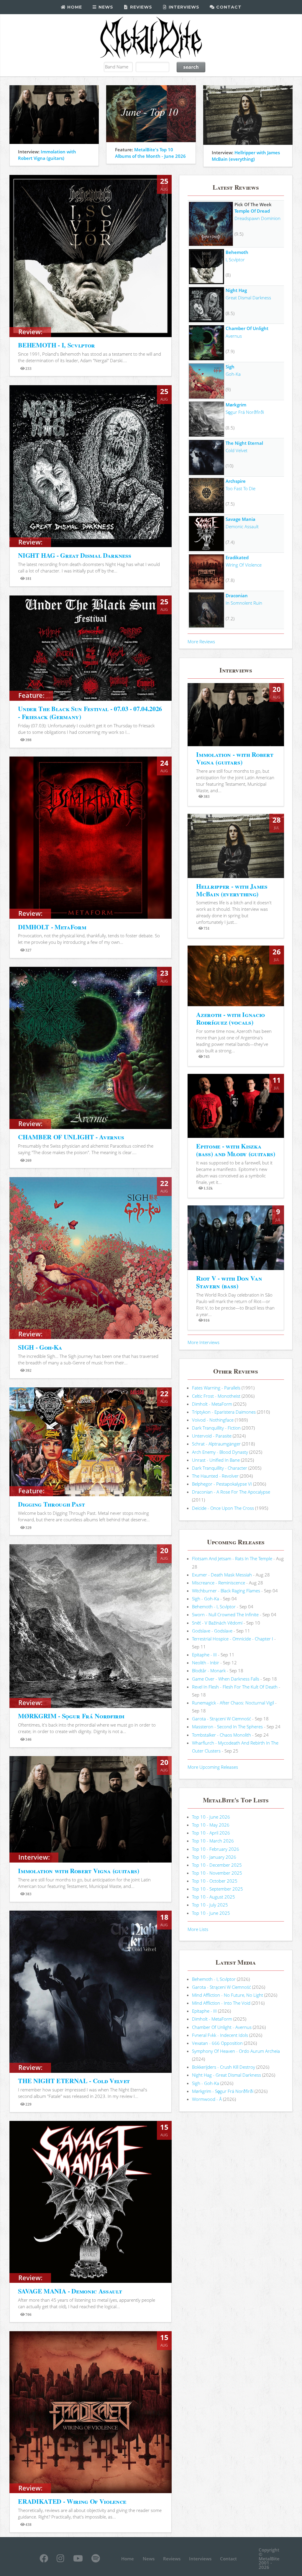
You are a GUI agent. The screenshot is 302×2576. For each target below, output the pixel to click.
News (105, 7)
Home (74, 7)
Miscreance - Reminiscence (219, 1583)
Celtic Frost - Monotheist (216, 1396)
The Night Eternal (244, 443)
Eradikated (237, 557)
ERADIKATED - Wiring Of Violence (72, 2501)
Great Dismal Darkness (248, 298)
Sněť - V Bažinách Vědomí (217, 1623)
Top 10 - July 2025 (210, 1905)
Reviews (140, 7)
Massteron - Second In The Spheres (227, 1727)
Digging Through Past (51, 1504)
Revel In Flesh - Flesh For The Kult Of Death (235, 1687)
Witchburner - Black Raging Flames (226, 1591)
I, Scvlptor (235, 260)
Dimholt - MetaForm (212, 1404)
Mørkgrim (236, 405)
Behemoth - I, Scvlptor (214, 1607)
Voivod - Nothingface (213, 1420)
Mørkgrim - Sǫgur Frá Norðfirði (223, 2091)
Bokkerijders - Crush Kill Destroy (224, 2067)
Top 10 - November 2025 (217, 1873)
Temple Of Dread (252, 211)
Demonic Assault (242, 526)
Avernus (234, 336)
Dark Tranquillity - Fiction (216, 1428)
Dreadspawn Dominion (257, 218)
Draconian (237, 595)
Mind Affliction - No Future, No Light (228, 1995)
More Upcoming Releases (213, 1767)
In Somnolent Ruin (244, 603)
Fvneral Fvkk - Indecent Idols (220, 2035)
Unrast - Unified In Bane (216, 1460)
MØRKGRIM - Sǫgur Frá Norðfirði (71, 1716)
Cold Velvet (237, 450)
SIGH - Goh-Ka (40, 1347)
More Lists (198, 1929)
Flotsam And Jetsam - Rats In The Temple (232, 1558)
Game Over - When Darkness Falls (226, 1679)
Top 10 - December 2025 (217, 1865)
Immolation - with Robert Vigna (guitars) (235, 758)
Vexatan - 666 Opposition (217, 2043)
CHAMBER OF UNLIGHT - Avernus (71, 1137)
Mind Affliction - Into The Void (221, 2003)
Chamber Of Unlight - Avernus (222, 2027)
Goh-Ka (233, 374)
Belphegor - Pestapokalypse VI (222, 1484)
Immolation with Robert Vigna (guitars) (78, 1871)
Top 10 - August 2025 (214, 1897)
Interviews (183, 7)
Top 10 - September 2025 (218, 1889)
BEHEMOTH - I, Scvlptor (56, 345)
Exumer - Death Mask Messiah (222, 1575)
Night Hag (236, 290)
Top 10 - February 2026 (216, 1849)
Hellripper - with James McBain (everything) (232, 890)
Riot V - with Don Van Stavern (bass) (229, 1282)
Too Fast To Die (241, 488)
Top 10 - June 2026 (211, 1817)
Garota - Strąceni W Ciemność (221, 1719)
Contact (228, 7)
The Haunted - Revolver (215, 1476)
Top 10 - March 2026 (213, 1841)
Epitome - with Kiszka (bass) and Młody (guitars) (235, 1150)
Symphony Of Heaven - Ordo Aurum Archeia (236, 2051)
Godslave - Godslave (212, 1631)
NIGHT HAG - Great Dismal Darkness (74, 555)
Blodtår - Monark (209, 1671)
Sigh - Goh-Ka (206, 1599)
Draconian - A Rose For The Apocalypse (231, 1492)
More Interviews (203, 1342)
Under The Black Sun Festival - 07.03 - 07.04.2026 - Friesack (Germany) (90, 712)
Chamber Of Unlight (247, 328)
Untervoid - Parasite (212, 1436)
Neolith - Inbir (206, 1663)
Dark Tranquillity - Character (220, 1468)
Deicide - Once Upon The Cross (223, 1508)
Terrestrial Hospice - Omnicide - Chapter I (233, 1639)
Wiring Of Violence (244, 565)
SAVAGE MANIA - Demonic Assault (70, 2291)
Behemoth (237, 252)
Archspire (236, 481)
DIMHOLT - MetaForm (52, 927)
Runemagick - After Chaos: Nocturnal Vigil (233, 1703)
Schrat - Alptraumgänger (216, 1444)
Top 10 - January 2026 (214, 1857)
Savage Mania (241, 519)
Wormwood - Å (207, 2099)
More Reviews (201, 641)
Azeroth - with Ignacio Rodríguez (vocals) (230, 1018)
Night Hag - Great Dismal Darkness (226, 2075)
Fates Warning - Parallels (216, 1388)
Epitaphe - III (204, 1655)
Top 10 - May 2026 (211, 1825)
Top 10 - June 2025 (211, 1913)
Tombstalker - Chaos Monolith (221, 1735)
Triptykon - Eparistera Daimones (224, 1412)
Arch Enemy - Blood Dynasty (220, 1452)
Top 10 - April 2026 (211, 1833)
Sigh (230, 367)
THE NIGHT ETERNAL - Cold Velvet (74, 2081)
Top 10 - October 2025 (215, 1881)
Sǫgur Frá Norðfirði (245, 412)
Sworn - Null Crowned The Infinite (225, 1614)
